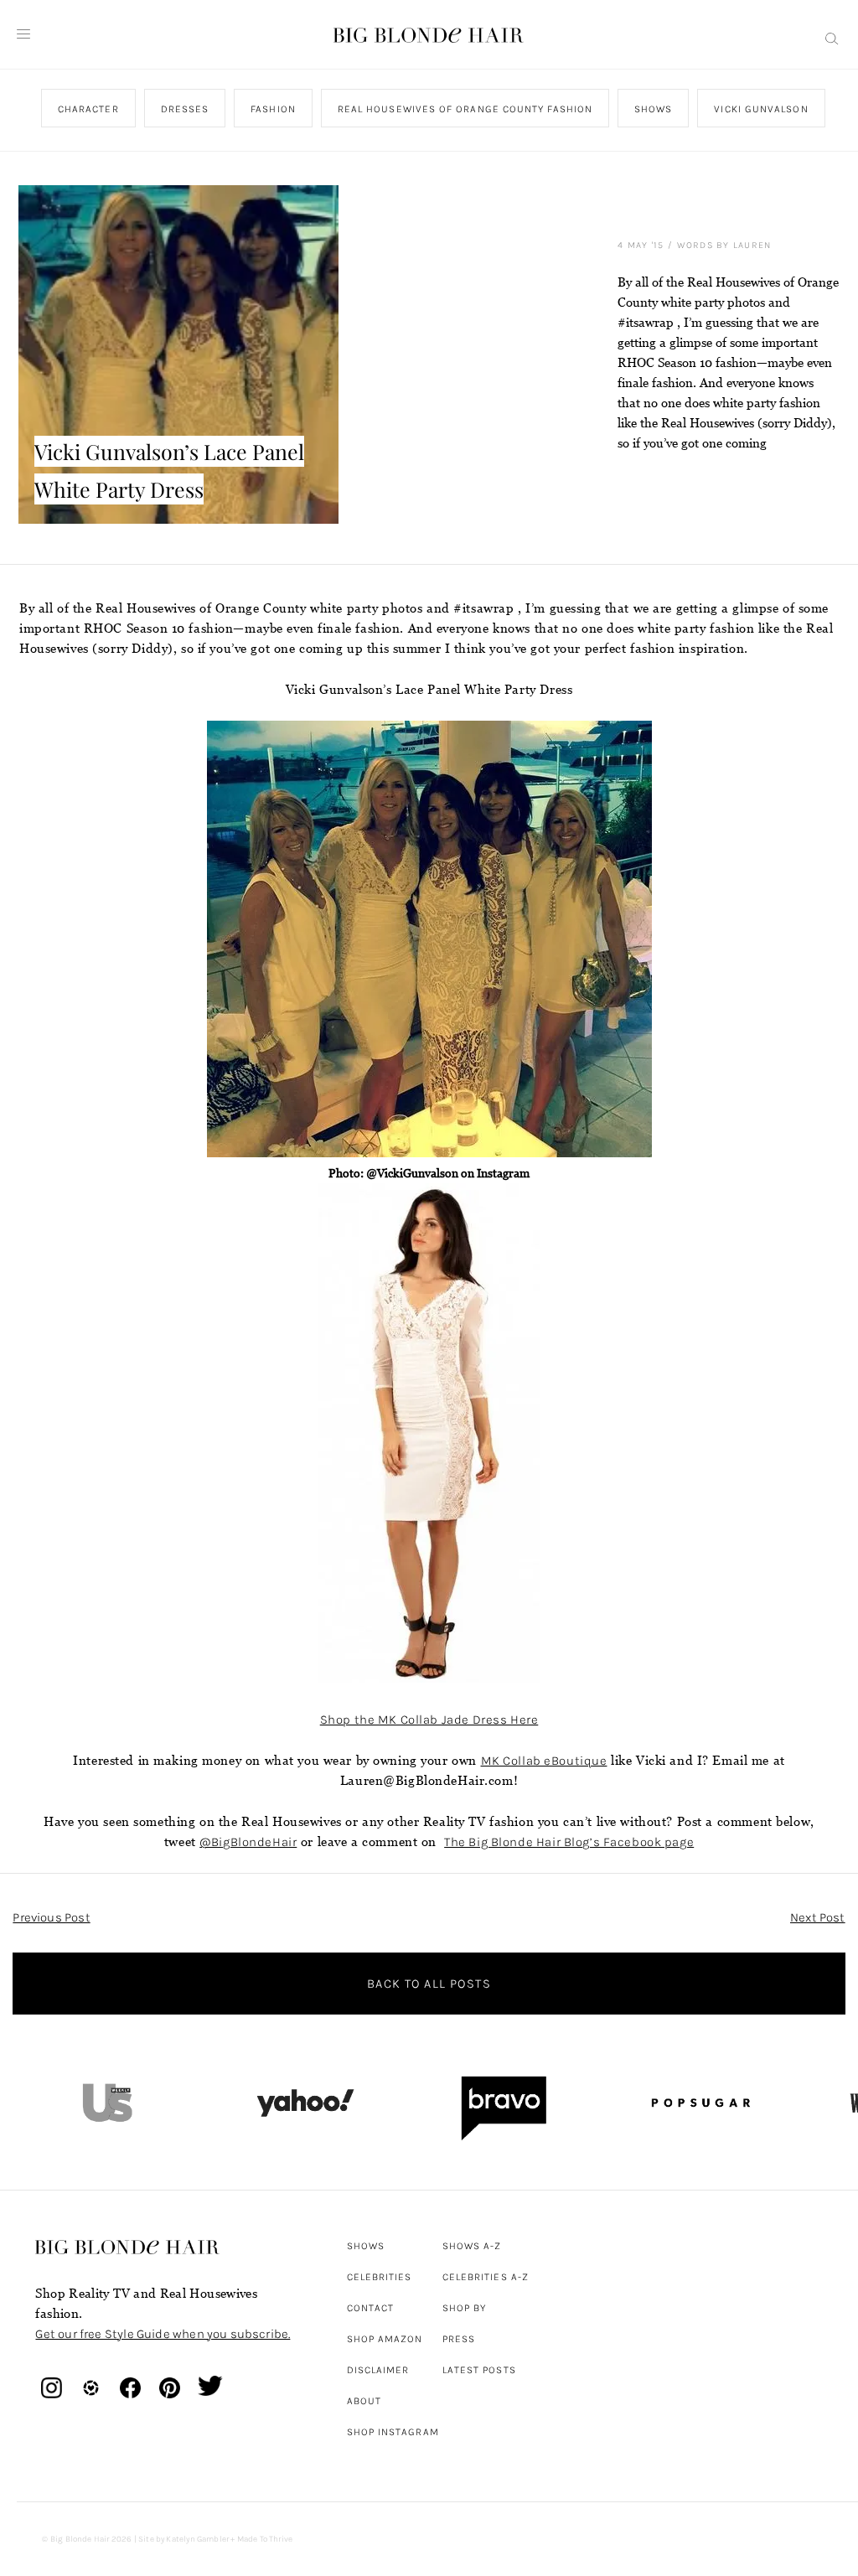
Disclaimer (378, 2370)
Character (88, 109)
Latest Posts (479, 2370)
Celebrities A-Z (486, 2277)
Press (459, 2339)
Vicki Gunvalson (762, 109)
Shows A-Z (472, 2246)
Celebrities (380, 2277)
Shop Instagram (393, 2432)
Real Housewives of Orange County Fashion (465, 109)
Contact (371, 2308)
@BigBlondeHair (248, 1842)
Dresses (185, 109)
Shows (653, 109)
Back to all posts (429, 1984)
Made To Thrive (265, 2539)
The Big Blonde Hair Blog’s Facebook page (569, 1842)
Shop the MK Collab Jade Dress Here (429, 1720)
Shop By (465, 2308)
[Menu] (23, 34)
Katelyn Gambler (197, 2539)
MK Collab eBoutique (544, 1761)
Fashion (274, 109)
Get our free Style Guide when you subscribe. (163, 2334)
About (364, 2401)
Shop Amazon (385, 2339)
